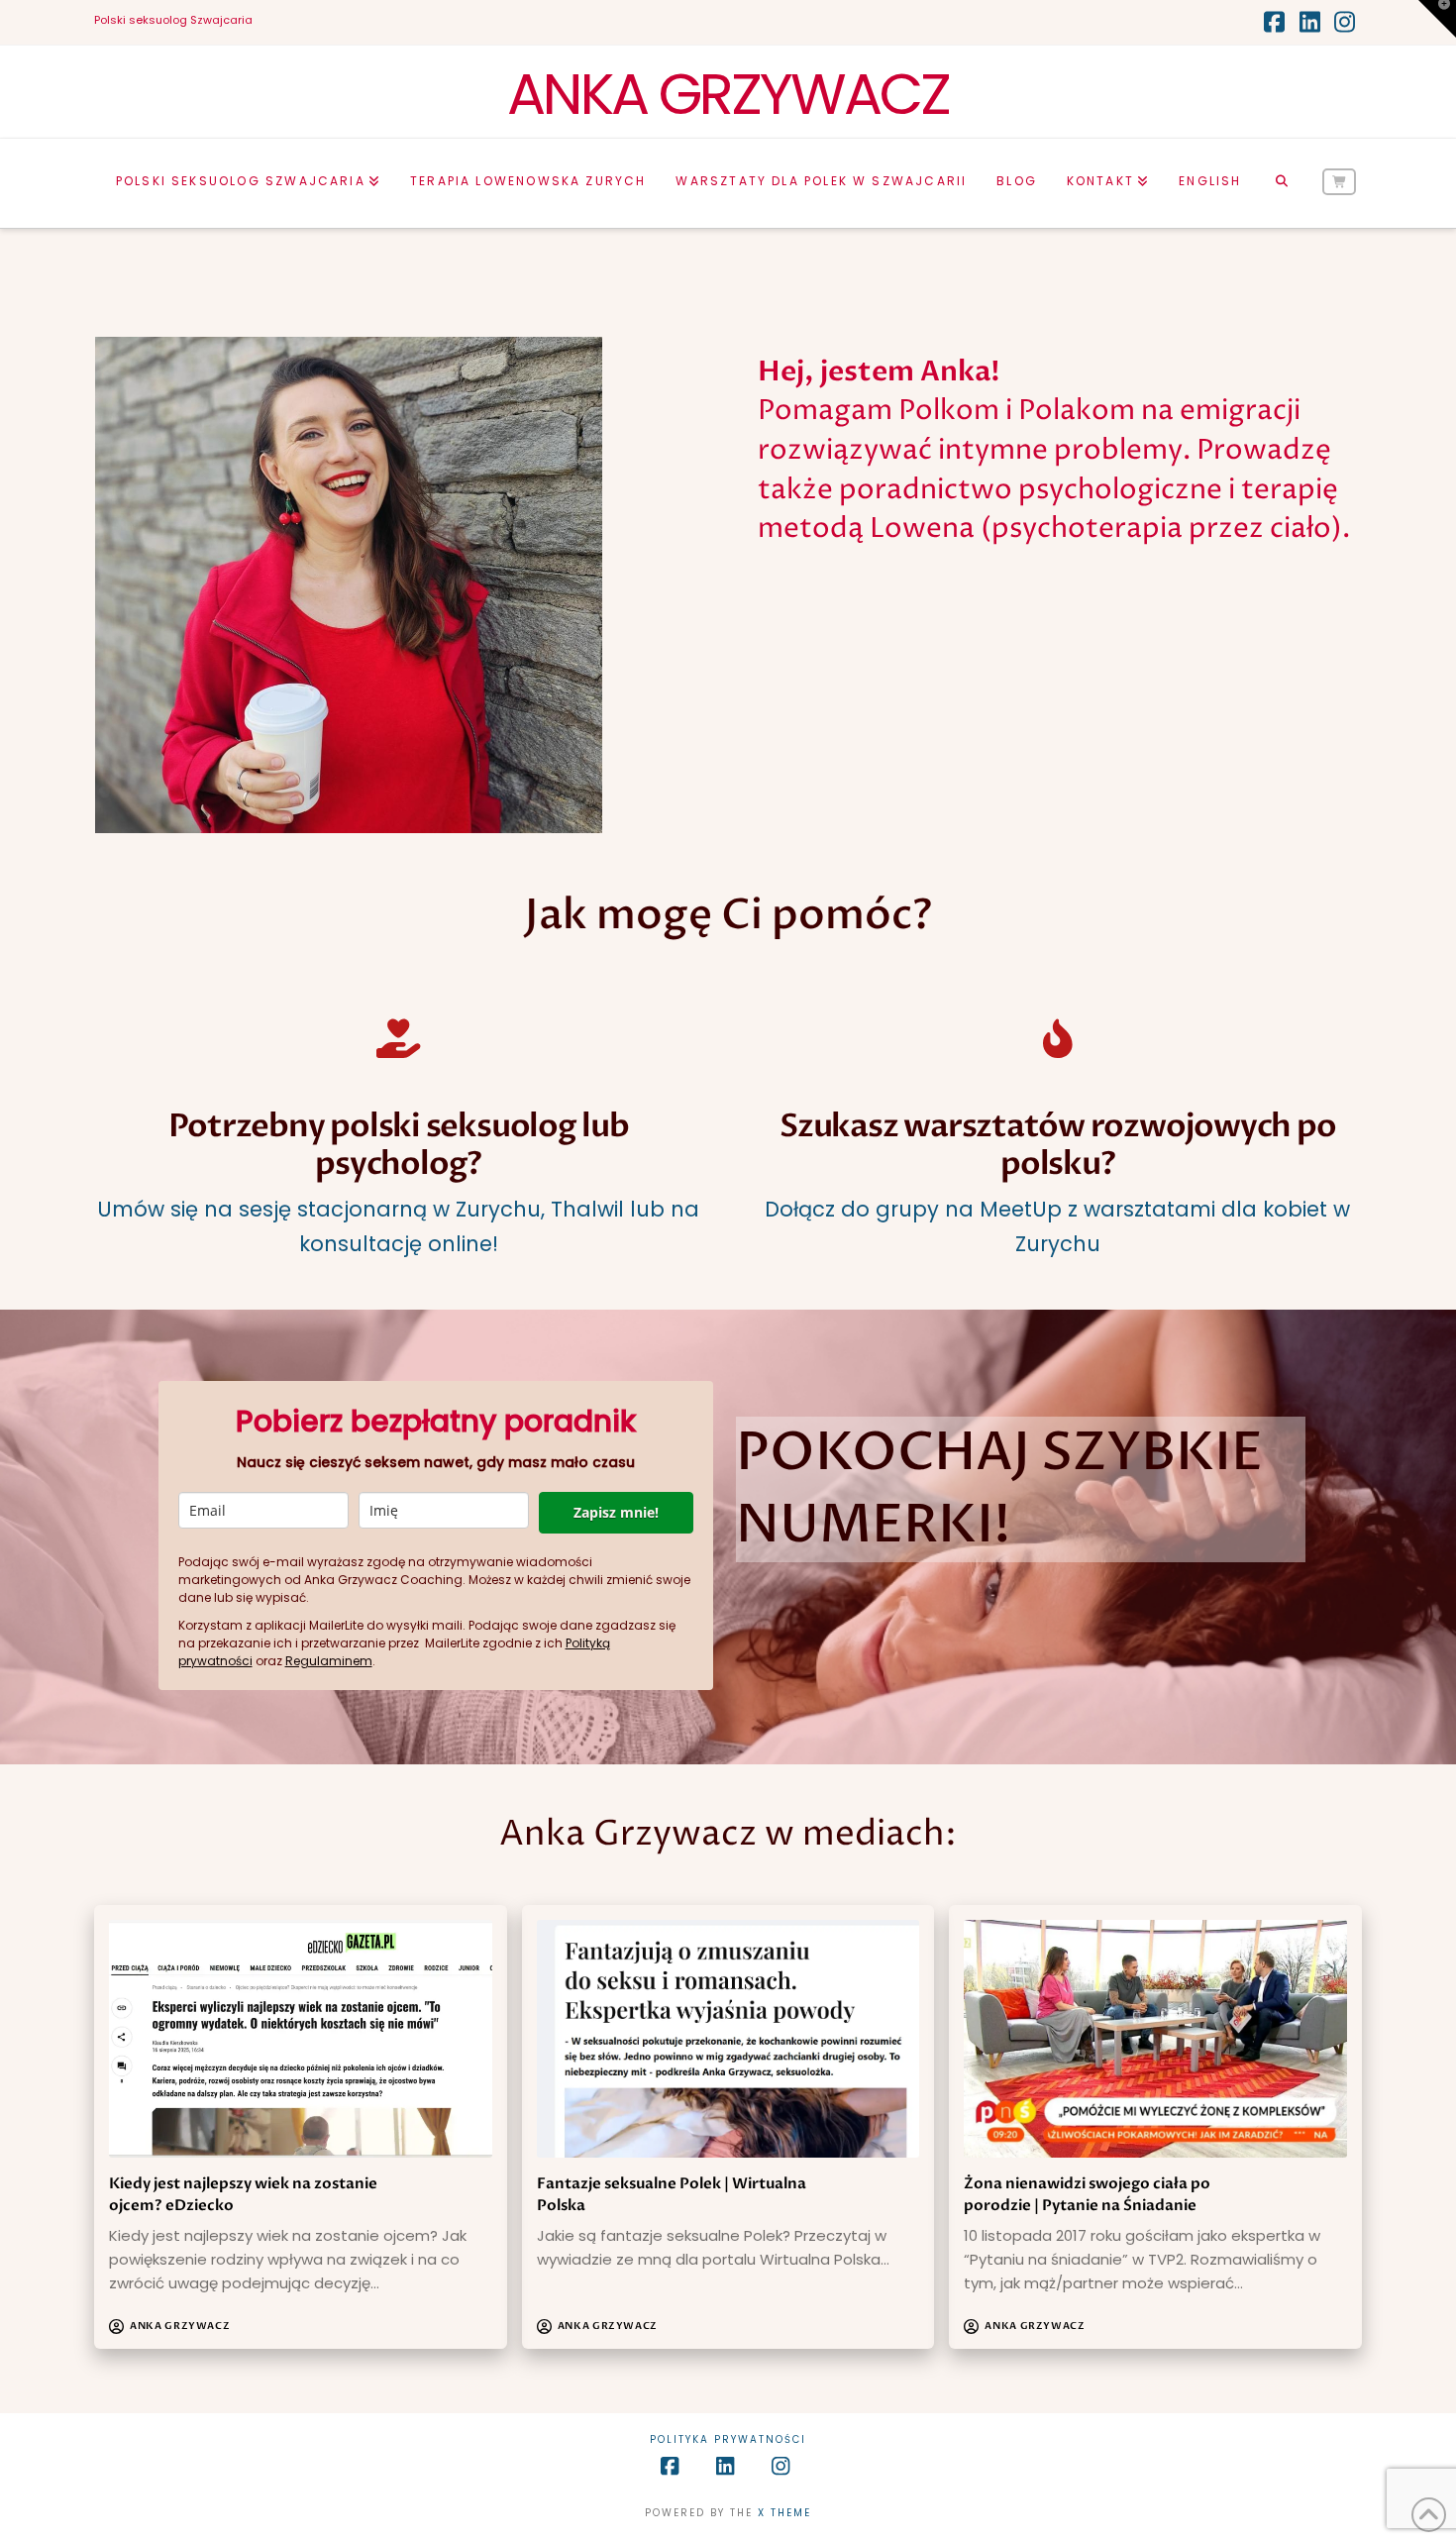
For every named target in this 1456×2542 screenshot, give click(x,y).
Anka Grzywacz (728, 94)
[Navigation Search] (1281, 183)
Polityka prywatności (728, 2439)
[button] (1437, 19)
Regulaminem (329, 1661)
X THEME (784, 2513)
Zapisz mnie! (616, 1512)
